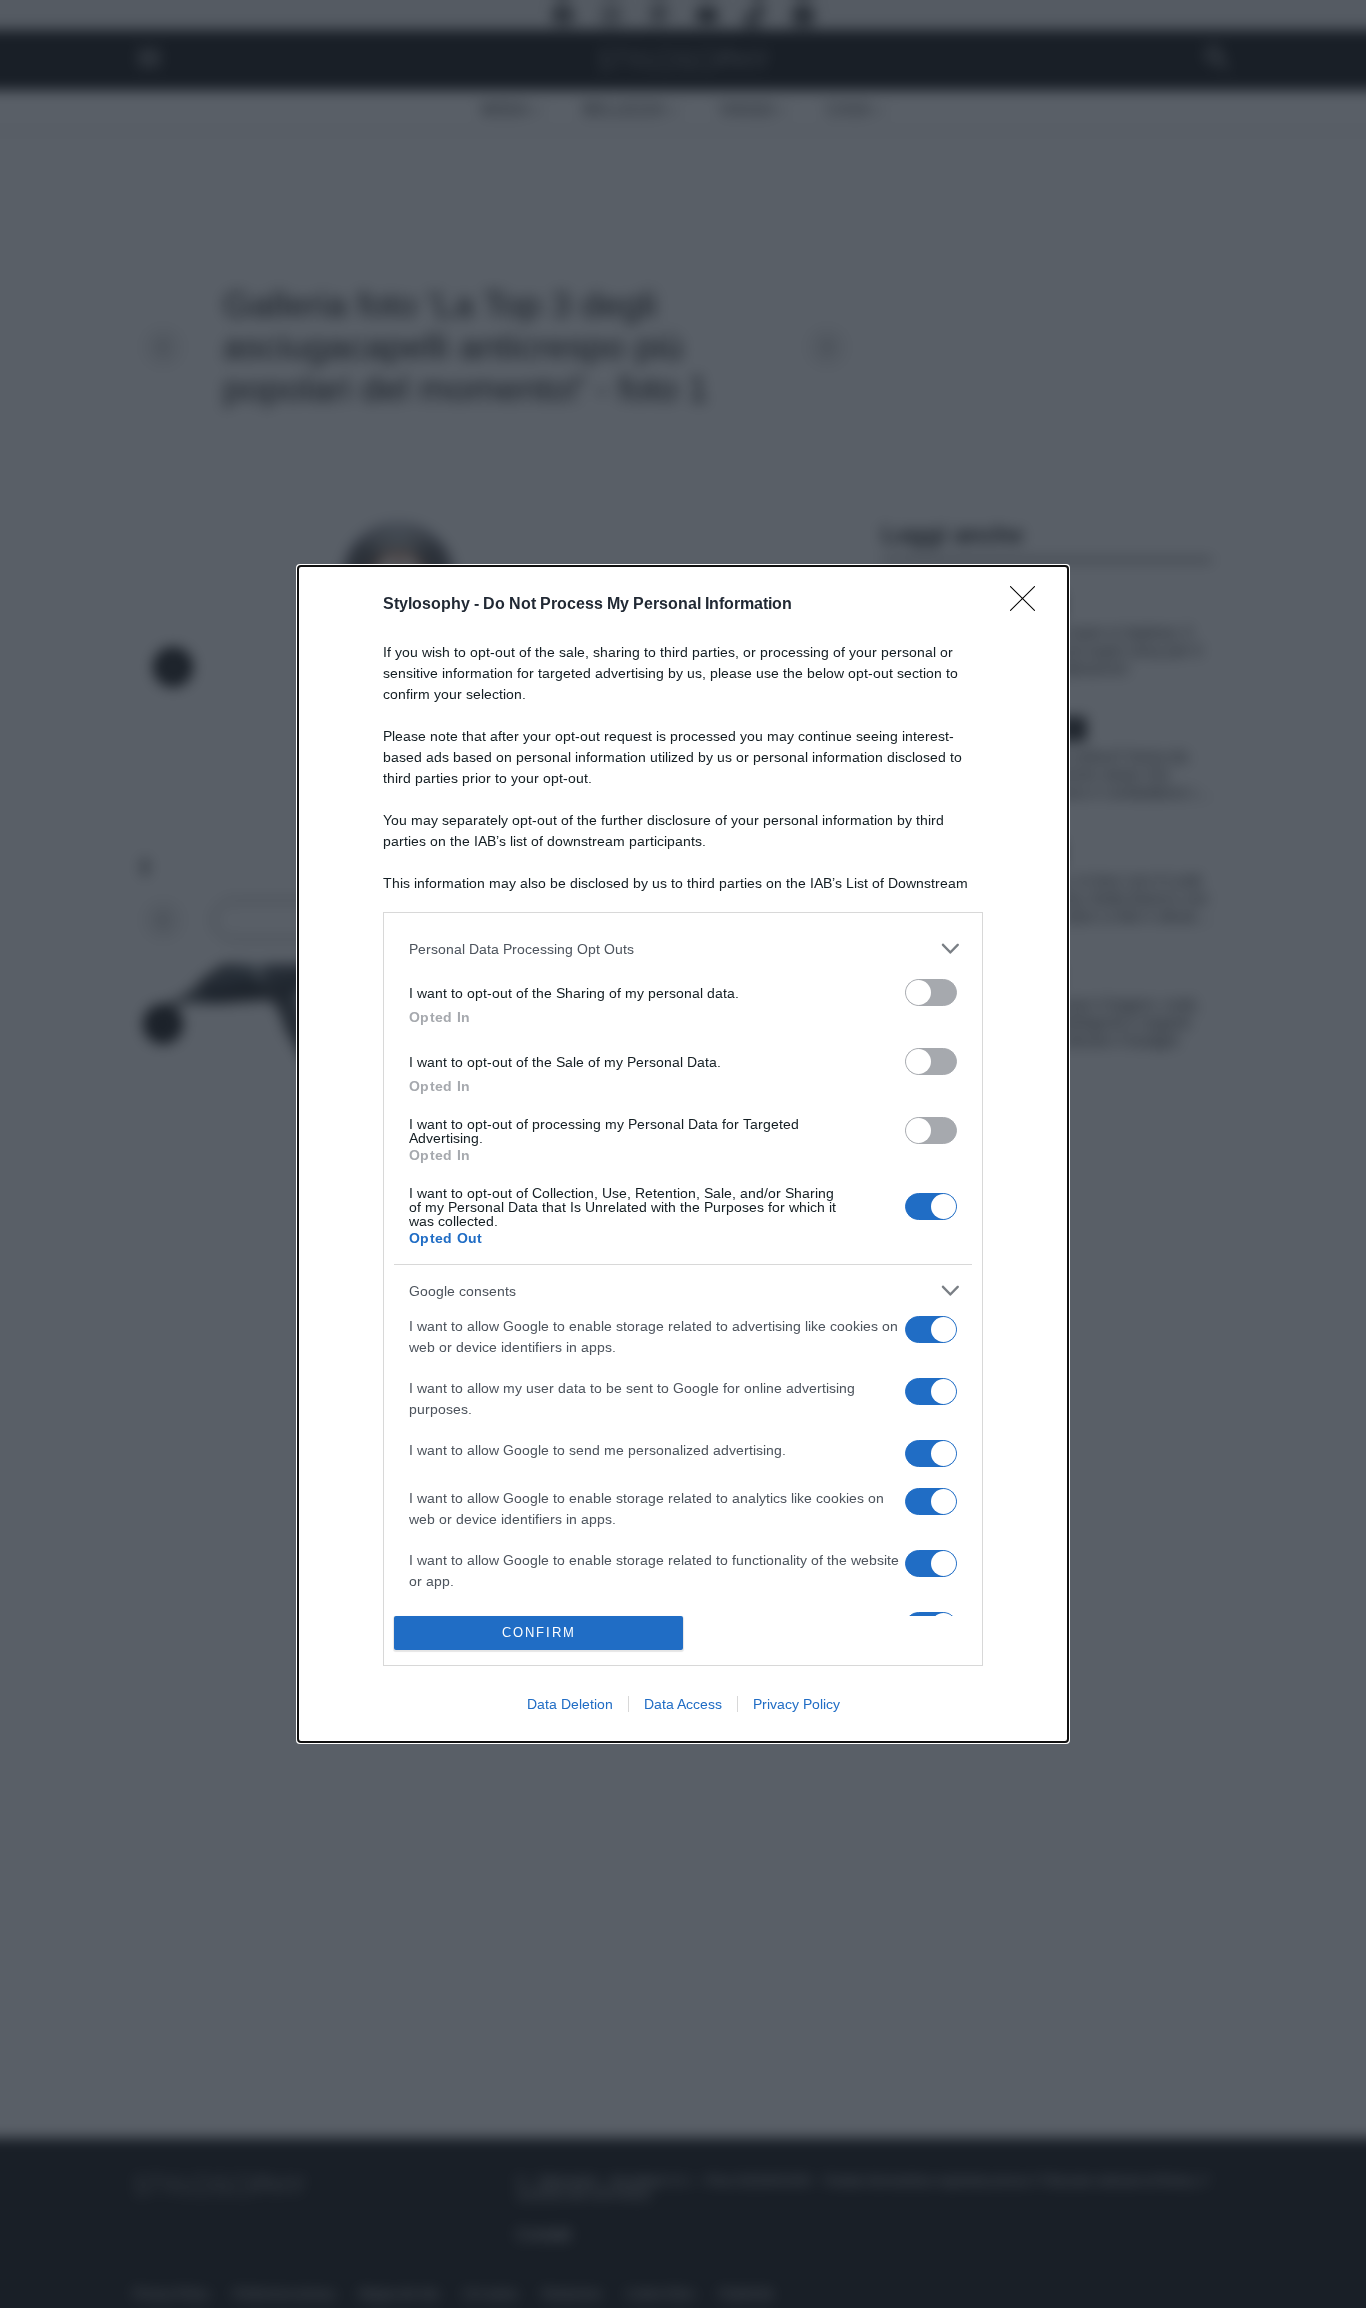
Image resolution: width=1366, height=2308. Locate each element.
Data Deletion (570, 1704)
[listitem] (683, 948)
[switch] (931, 992)
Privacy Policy (796, 1704)
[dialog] (683, 1153)
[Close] (1029, 605)
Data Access (683, 1704)
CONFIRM (539, 1632)
